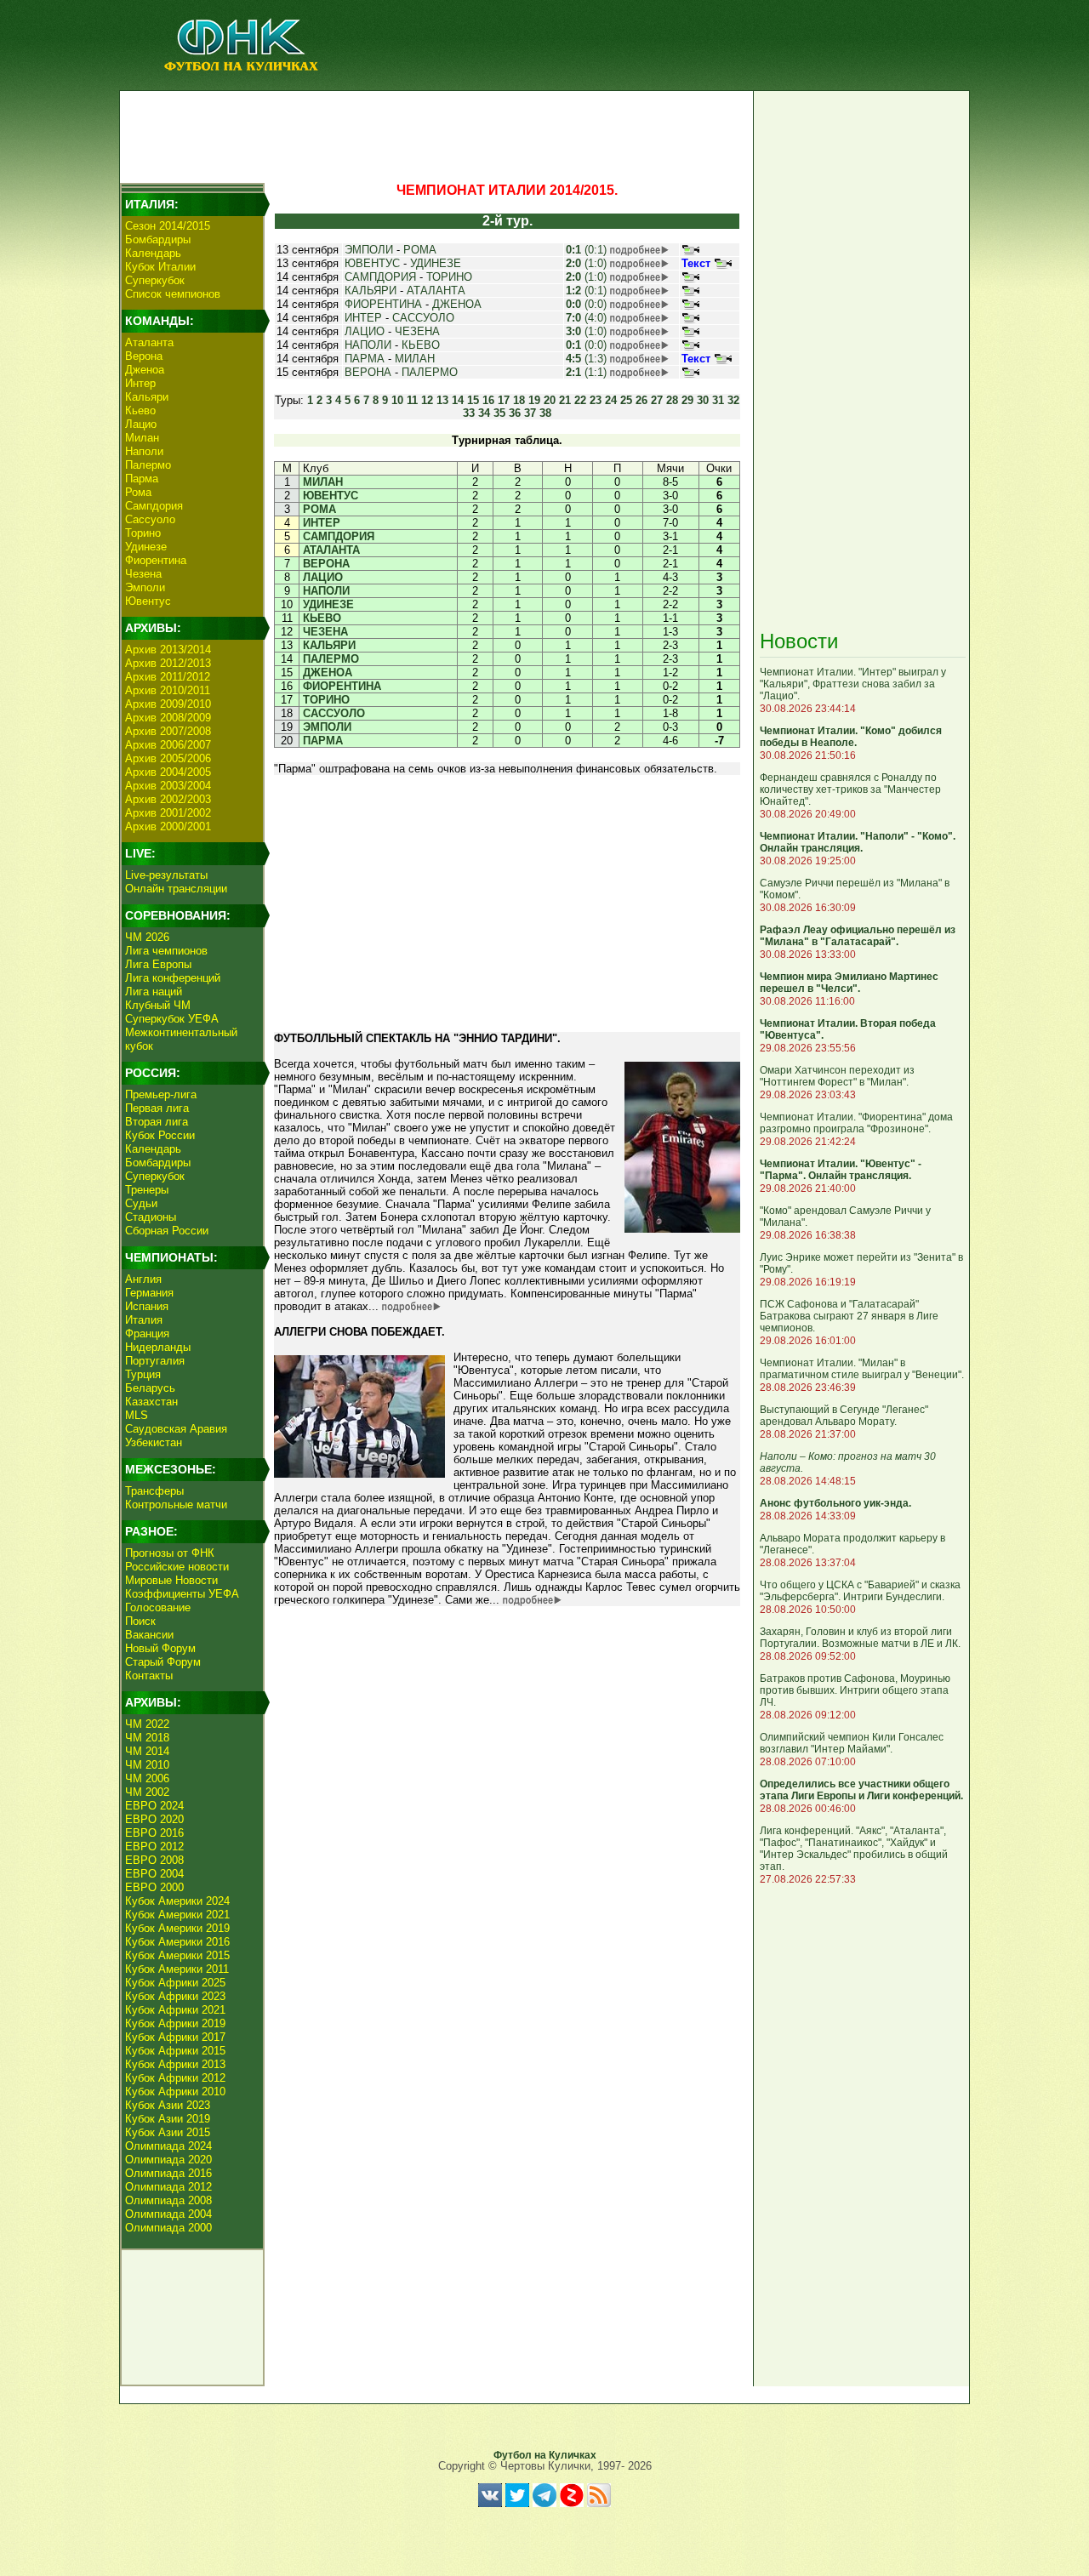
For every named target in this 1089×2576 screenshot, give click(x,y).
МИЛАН (415, 359)
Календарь (153, 253)
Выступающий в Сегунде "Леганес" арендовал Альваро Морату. (844, 1416)
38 (545, 413)
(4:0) (586, 318)
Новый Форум (160, 1648)
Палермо (148, 465)
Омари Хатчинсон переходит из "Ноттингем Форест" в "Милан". (837, 1076)
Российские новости (177, 1567)
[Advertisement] (435, 133)
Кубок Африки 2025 (175, 1983)
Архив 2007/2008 (168, 731)
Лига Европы (158, 964)
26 (641, 400)
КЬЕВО (421, 345)
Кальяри (147, 397)
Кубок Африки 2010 (175, 2092)
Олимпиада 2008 (168, 2200)
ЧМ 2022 (147, 1724)
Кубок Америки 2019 (177, 1928)
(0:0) (586, 304)
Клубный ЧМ (158, 1005)
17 (504, 400)
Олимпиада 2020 (168, 2160)
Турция (143, 1374)
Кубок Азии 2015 (168, 2132)
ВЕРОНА (368, 372)
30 (703, 400)
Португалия (155, 1361)
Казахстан (151, 1402)
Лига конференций (173, 978)
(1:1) (586, 372)
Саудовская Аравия (176, 1429)
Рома (138, 492)
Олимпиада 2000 (168, 2228)
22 (580, 400)
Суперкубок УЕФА (172, 1019)
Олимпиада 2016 (168, 2173)
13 (442, 400)
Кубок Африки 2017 (175, 2037)
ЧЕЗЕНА (417, 331)
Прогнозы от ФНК (170, 1553)
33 (469, 413)
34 (484, 413)
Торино (143, 533)
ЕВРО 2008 (154, 1860)
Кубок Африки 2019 (175, 2023)
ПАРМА (365, 359)
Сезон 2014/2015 (168, 226)
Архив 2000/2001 (168, 826)
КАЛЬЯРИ (371, 291)
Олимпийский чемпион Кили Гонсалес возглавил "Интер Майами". (852, 1743)
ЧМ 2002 (147, 1792)
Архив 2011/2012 (168, 677)
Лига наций (154, 992)
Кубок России (160, 1135)
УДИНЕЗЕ (436, 263)
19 (534, 400)
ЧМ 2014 (147, 1751)
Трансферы (154, 1491)
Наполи (144, 451)
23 (596, 400)
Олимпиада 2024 (168, 2146)
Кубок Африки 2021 (175, 2010)
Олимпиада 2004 (168, 2214)
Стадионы (151, 1217)
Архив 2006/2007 (168, 745)
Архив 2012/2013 (168, 663)
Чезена (143, 574)
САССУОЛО (423, 318)
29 (687, 400)
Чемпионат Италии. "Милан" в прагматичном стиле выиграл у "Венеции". (862, 1369)
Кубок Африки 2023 (175, 1996)
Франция (147, 1334)
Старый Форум (163, 1662)
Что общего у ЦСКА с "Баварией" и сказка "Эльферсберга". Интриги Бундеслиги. (860, 1591)
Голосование (158, 1607)
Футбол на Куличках (545, 2455)
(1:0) (586, 263)
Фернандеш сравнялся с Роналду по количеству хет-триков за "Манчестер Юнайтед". (850, 789)
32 (733, 400)
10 (397, 400)
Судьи (141, 1203)
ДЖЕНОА (457, 304)
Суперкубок (155, 280)
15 (473, 400)
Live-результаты (166, 875)
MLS (137, 1415)
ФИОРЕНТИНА (383, 304)
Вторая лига (157, 1122)
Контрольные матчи (176, 1505)
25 (626, 400)
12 (427, 400)
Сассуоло (150, 519)
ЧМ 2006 (147, 1778)
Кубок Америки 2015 (177, 1955)
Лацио (141, 424)
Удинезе (146, 547)
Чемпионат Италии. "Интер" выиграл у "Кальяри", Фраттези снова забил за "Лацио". (853, 684)
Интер (140, 383)
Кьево (140, 410)
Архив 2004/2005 (168, 772)
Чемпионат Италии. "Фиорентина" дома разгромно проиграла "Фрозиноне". (856, 1123)
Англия (143, 1279)
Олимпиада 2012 (168, 2187)
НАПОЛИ (368, 345)
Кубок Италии (160, 267)
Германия (149, 1293)
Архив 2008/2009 (168, 718)
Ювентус (148, 601)
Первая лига (157, 1108)
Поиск (140, 1621)
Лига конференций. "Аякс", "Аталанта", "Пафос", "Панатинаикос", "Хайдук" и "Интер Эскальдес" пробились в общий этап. (854, 1849)
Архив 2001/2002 (168, 813)
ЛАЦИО (365, 331)
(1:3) (586, 359)
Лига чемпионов (166, 951)
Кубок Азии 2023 (168, 2105)
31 (718, 400)
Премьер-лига (161, 1094)
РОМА (420, 250)
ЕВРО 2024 (154, 1806)
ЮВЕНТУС (372, 263)
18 (519, 400)
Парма (142, 479)
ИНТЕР (363, 318)
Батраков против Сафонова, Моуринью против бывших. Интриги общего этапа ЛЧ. (855, 1690)
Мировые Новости (171, 1580)
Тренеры (147, 1190)
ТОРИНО (449, 277)
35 (499, 413)
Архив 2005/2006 (168, 758)
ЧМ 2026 (147, 937)
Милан (142, 438)
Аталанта (149, 342)
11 (412, 400)
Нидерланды (158, 1347)
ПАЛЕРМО (430, 372)
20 (550, 400)
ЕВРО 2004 (154, 1874)
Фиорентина (156, 560)
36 (515, 413)
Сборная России (167, 1231)
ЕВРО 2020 (154, 1819)
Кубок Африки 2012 (175, 2078)
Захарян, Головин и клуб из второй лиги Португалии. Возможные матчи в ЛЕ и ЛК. (860, 1638)
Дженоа (145, 370)
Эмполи (145, 587)
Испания (147, 1306)
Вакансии (149, 1635)
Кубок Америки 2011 (177, 1969)
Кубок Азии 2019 (168, 2119)
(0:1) (586, 250)
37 (530, 413)
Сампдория (154, 506)
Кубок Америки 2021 (177, 1915)
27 (657, 400)
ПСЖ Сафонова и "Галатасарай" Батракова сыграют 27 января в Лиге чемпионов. (849, 1316)
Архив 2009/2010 (168, 704)
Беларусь (150, 1388)
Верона (144, 356)
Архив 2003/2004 (168, 786)
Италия (144, 1320)
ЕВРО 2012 (154, 1847)
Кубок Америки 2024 (177, 1901)
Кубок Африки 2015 (175, 2051)
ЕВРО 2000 (154, 1887)
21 (565, 400)
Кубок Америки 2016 (177, 1942)
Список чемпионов (173, 294)
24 (611, 400)
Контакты (149, 1676)
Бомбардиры (158, 239)
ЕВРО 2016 (154, 1833)
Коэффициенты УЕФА (182, 1594)
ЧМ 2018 (147, 1738)
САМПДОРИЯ (380, 277)
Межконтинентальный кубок (181, 1039)
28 (672, 400)
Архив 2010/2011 (168, 690)
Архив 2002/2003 (168, 799)
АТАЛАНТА (436, 291)
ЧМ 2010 (147, 1765)
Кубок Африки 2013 (175, 2064)
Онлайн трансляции (176, 889)
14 (458, 400)
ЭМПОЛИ (369, 250)
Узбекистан (154, 1442)
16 (488, 400)
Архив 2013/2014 (168, 650)
